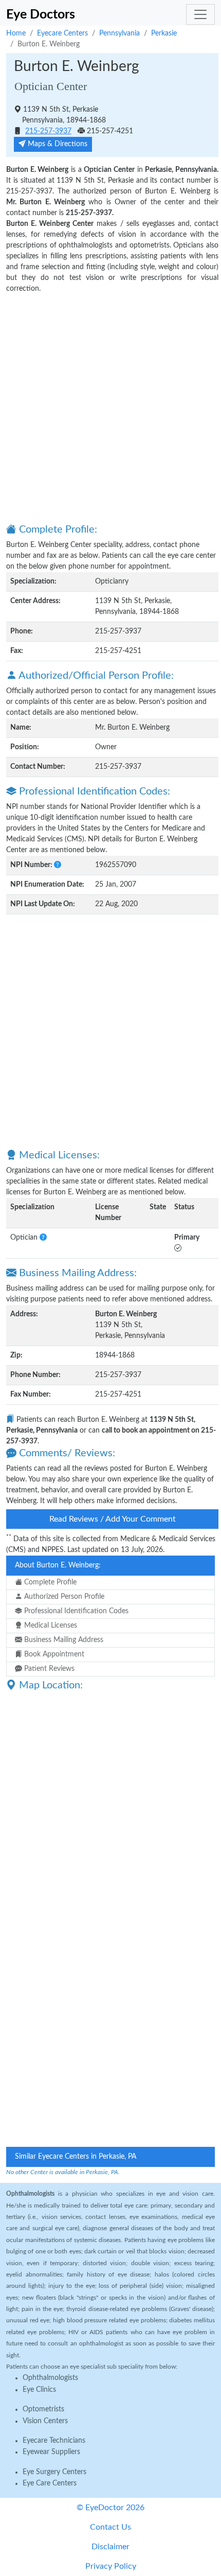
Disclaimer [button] (110, 2547)
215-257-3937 (48, 131)
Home (16, 33)
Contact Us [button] (110, 2527)
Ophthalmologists (50, 2378)
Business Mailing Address (63, 1640)
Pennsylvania (119, 33)
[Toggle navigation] (200, 14)
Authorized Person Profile (63, 1597)
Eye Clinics (39, 2390)
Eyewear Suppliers (51, 2452)
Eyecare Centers (62, 33)
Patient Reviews (48, 1669)
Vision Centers (45, 2421)
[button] (58, 865)
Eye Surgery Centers (54, 2472)
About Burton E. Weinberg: (58, 1565)
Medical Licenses (50, 1626)
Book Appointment (53, 1654)
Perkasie (164, 33)
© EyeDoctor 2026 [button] (110, 2508)
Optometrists (43, 2409)
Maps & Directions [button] (57, 144)
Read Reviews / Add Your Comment (113, 1519)
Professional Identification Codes (75, 1611)
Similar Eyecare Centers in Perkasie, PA (76, 2157)
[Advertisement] (110, 408)
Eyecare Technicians (54, 2441)
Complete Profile (49, 1582)
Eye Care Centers (50, 2483)
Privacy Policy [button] (111, 2566)
